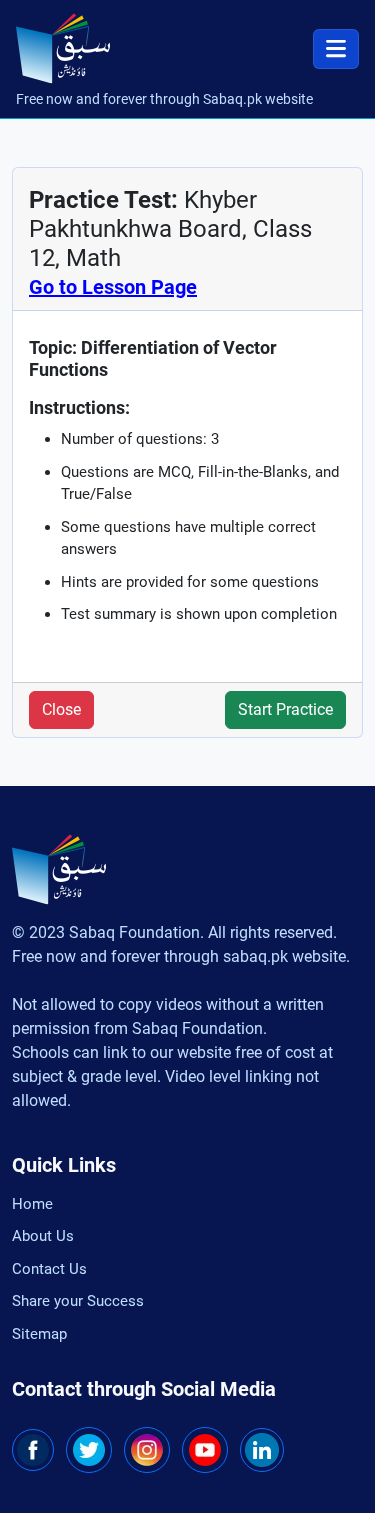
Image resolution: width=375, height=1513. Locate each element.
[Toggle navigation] (336, 49)
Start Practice (285, 709)
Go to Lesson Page (113, 287)
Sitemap (39, 1334)
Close (61, 709)
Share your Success (78, 1301)
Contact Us (49, 1269)
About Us (43, 1236)
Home (32, 1204)
